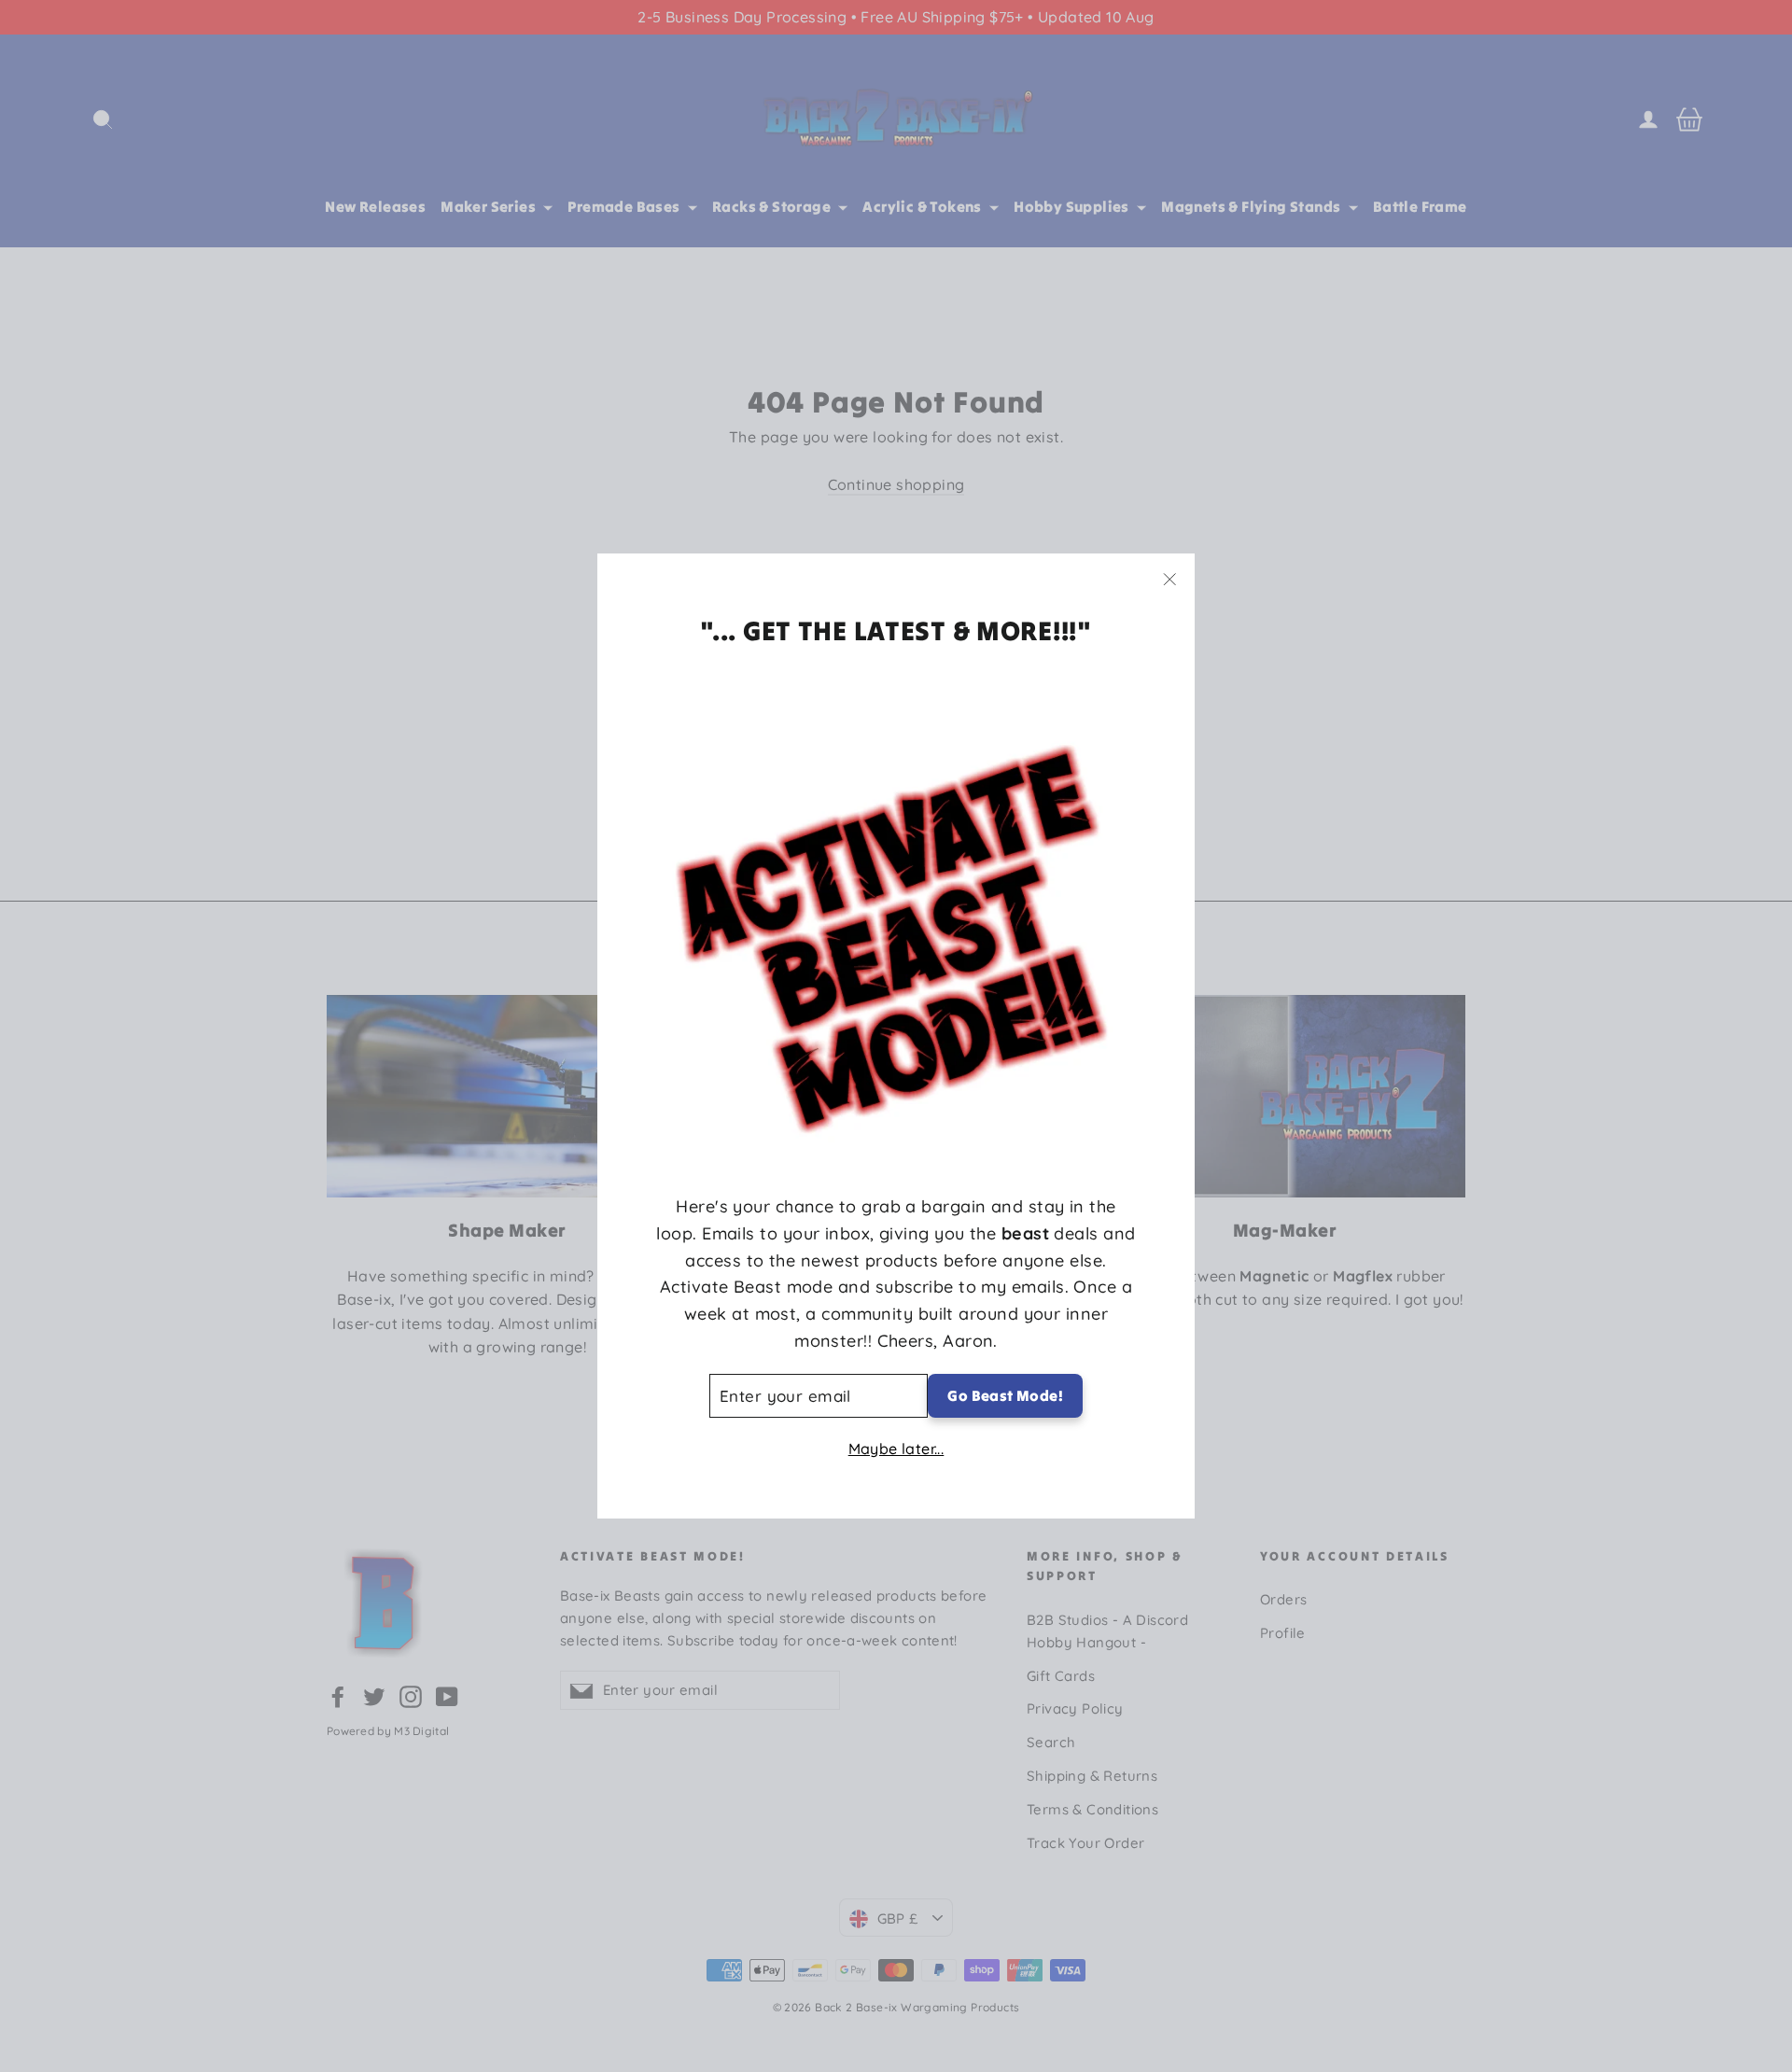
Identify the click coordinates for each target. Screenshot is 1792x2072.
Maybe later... (896, 1449)
